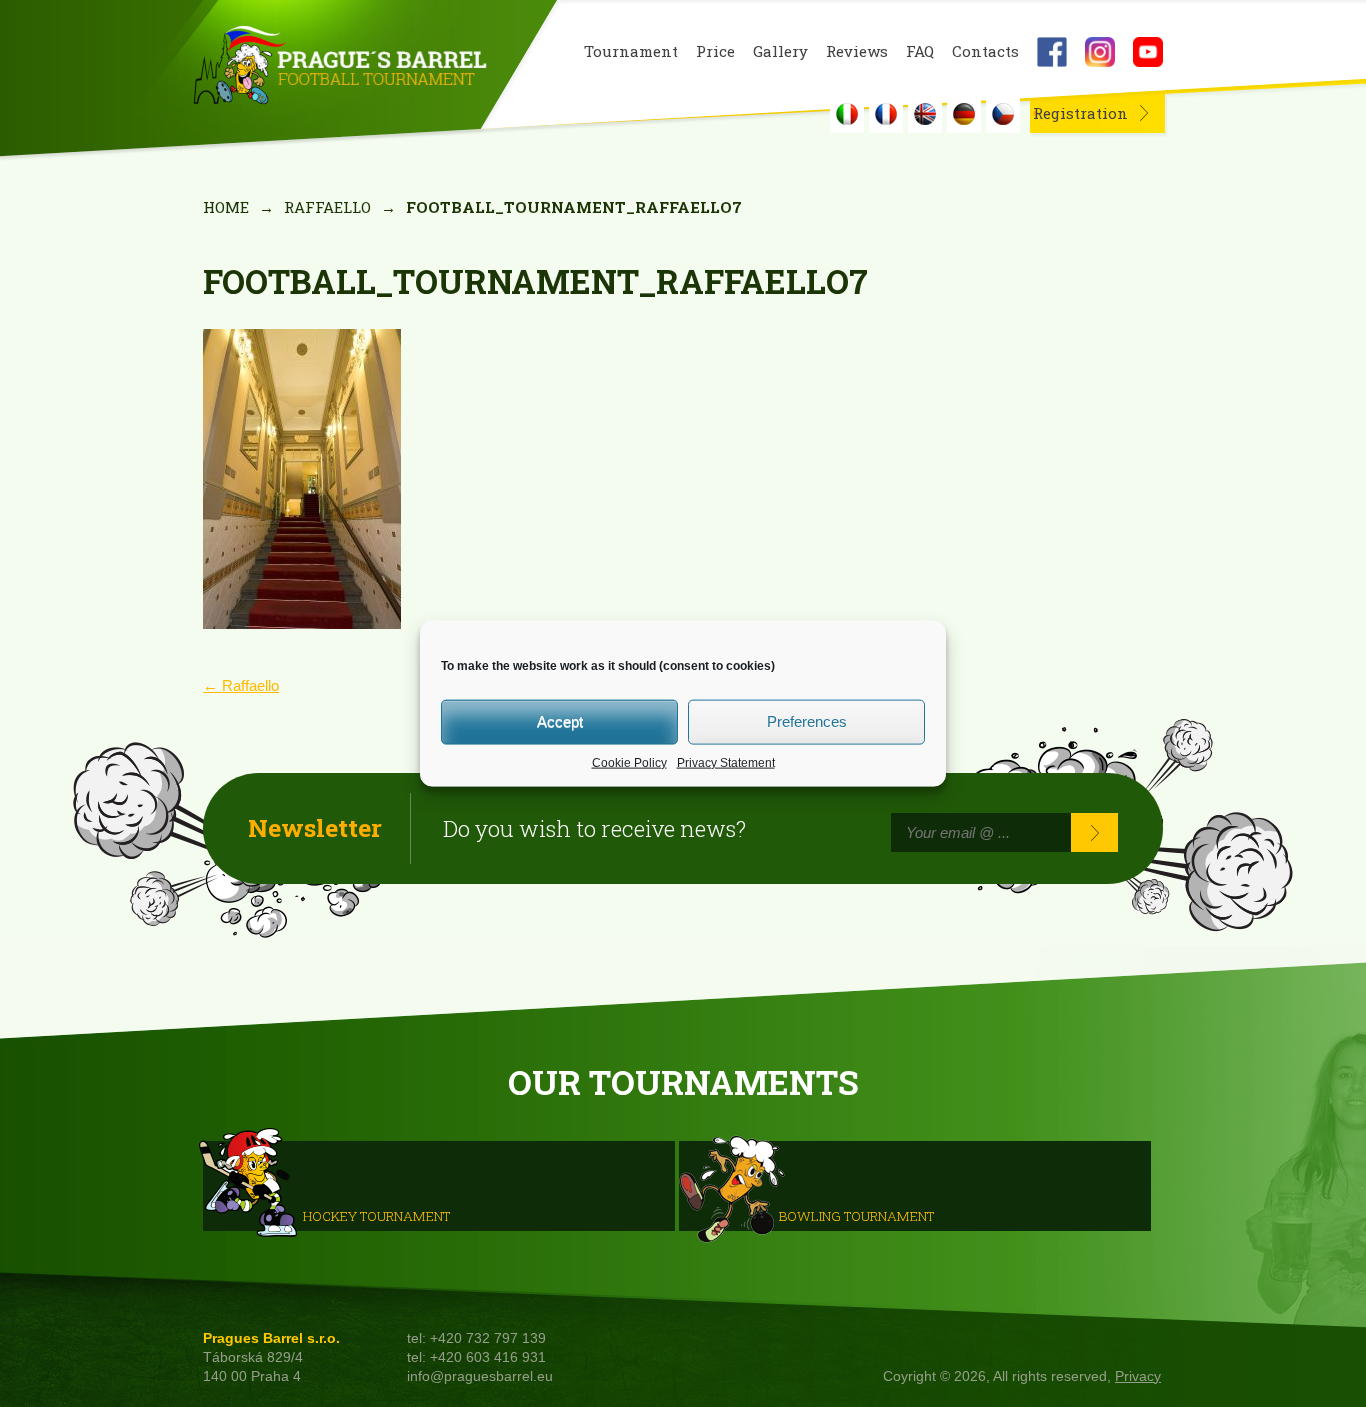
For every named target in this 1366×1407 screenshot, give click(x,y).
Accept (560, 721)
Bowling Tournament (856, 1215)
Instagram (1100, 52)
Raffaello (327, 207)
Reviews (857, 51)
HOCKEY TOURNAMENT (376, 1215)
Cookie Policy (629, 762)
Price (715, 51)
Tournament (631, 51)
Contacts (985, 51)
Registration (1080, 113)
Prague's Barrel (339, 67)
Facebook (1052, 52)
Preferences (807, 721)
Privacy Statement (726, 762)
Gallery (780, 51)
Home (226, 207)
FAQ (920, 51)
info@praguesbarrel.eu (480, 1376)
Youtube (1148, 52)
